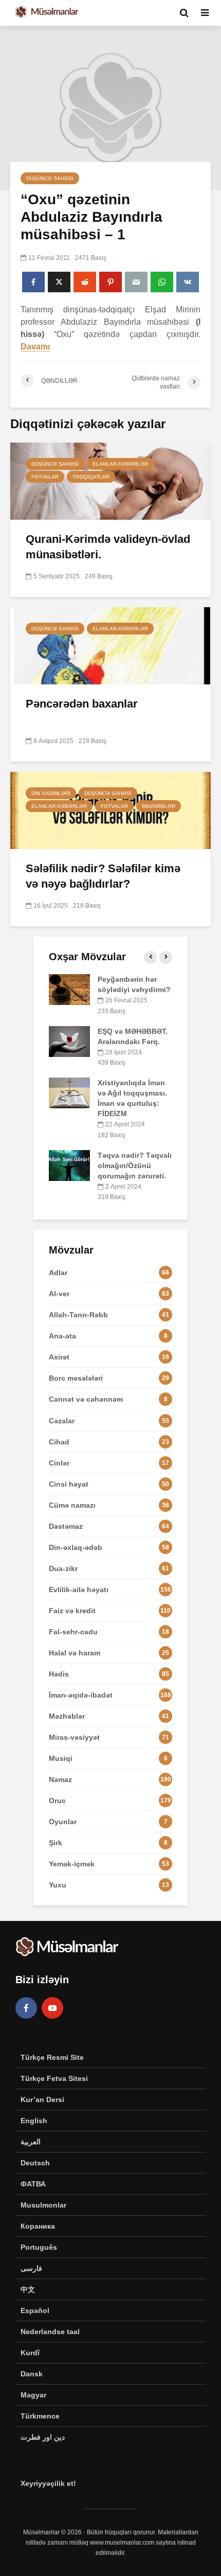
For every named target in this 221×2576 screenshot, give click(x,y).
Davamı (35, 347)
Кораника (38, 2226)
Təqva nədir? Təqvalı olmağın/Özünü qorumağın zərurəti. (135, 1166)
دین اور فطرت (43, 2437)
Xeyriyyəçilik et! (48, 2483)
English (34, 2121)
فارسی (31, 2268)
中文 (28, 2289)
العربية (31, 2142)
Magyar (33, 2395)
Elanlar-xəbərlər (120, 464)
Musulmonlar (43, 2205)
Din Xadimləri (51, 793)
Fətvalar (45, 477)
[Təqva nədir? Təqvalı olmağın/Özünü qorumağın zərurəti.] (69, 1165)
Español (35, 2310)
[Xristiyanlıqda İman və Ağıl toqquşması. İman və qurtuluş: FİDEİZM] (69, 1092)
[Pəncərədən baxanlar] (110, 645)
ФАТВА (33, 2184)
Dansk (32, 2374)
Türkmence (40, 2416)
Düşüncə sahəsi (50, 178)
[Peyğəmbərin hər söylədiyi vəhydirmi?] (69, 989)
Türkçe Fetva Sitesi (54, 2078)
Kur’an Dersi (42, 2099)
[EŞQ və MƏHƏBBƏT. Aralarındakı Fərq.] (69, 1040)
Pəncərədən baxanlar (82, 704)
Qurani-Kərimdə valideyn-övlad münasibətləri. (108, 547)
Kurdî (30, 2353)
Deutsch (35, 2163)
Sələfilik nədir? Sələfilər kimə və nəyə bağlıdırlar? (103, 876)
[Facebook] (26, 2008)
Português (39, 2247)
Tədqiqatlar (91, 477)
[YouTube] (52, 2008)
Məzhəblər (159, 806)
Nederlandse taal (50, 2332)
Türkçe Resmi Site (52, 2057)
